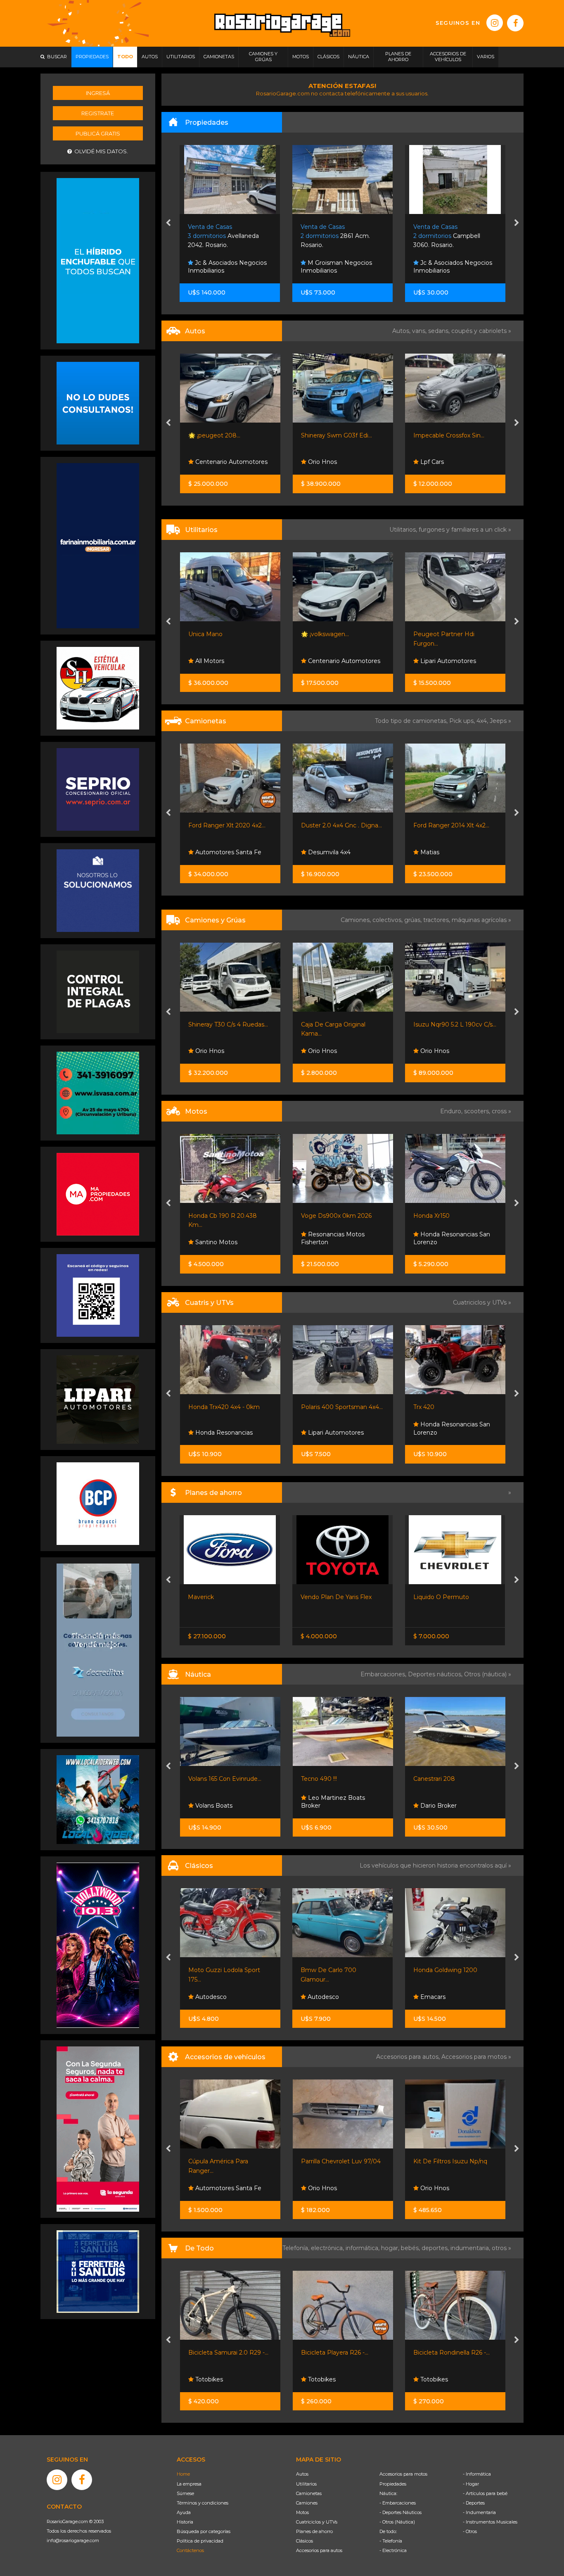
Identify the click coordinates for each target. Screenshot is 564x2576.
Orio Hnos (209, 462)
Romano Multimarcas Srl (455, 462)
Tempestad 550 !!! (438, 1779)
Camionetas (309, 2493)
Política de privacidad (200, 2541)
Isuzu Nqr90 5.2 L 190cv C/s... (342, 1024)
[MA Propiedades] (98, 1194)
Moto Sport (436, 1433)
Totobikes (208, 2379)
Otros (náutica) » (488, 1674)
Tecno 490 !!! (206, 1779)
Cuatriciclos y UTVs (317, 2522)
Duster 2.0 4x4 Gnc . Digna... (229, 825)
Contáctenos (190, 2550)
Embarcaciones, (384, 1674)
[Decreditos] (98, 1649)
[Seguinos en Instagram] (495, 23)
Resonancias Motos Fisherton (220, 1238)
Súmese (185, 2493)
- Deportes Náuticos (400, 2512)
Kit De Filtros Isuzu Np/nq (338, 2161)
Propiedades (393, 2484)
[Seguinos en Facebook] (515, 23)
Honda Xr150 (319, 1216)
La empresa (189, 2484)
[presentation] (168, 223)
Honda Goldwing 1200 (333, 1970)
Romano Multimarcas (444, 435)
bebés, (411, 2248)
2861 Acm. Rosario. (223, 236)
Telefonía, (297, 2248)
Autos (302, 2474)
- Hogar (471, 2484)
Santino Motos (441, 1242)
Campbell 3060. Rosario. (334, 236)
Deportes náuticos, (436, 1674)
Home (183, 2474)
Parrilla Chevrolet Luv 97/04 (228, 2161)
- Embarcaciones (398, 2503)
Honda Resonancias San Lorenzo (339, 1238)
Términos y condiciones (203, 2503)
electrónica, (328, 2248)
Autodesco (210, 1997)
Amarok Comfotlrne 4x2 (448, 825)
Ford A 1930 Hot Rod (444, 1970)
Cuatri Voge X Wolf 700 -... (451, 1407)
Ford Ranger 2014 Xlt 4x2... (339, 825)
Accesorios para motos (474, 2057)
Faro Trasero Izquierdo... (447, 2161)
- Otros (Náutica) (397, 2522)
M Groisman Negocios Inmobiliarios (224, 267)
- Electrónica (393, 2550)
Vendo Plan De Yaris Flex (223, 1597)
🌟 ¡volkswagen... (212, 634)
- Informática (477, 2474)
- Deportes (474, 2503)
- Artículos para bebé (485, 2493)
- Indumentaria (479, 2512)
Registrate (98, 113)
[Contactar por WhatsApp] (98, 403)
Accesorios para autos (319, 2550)
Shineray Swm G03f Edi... (224, 435)
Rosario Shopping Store (454, 2379)
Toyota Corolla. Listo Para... (451, 1597)
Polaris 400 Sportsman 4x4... (229, 1407)
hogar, (391, 2248)
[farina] (98, 545)
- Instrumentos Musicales (490, 2522)
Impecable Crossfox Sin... (336, 435)
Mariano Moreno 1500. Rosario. (445, 236)
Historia (185, 2522)
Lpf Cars (319, 462)
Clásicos (305, 2541)
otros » (501, 2248)
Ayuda (184, 2512)
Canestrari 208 (321, 1779)
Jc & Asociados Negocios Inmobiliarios (340, 267)
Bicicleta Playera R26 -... (222, 2353)
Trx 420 (311, 1407)
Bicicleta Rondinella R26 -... (339, 2353)
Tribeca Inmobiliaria (447, 271)
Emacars (319, 1997)
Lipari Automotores (335, 661)
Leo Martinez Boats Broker (220, 1802)
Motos (302, 2512)
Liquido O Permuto (328, 1597)
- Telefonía (391, 2541)
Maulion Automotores (451, 852)
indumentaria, (471, 2248)
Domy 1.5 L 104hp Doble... (450, 1024)
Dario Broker (325, 1806)
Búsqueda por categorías (204, 2531)
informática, (363, 2248)
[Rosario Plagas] (98, 991)
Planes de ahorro (314, 2531)
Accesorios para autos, (409, 2057)
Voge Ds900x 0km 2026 (224, 1216)
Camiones (307, 2503)
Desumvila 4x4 (216, 852)
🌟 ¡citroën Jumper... (442, 634)
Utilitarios (306, 2484)
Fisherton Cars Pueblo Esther (449, 1993)
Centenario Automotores (231, 661)
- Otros (470, 2531)
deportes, (436, 2248)
